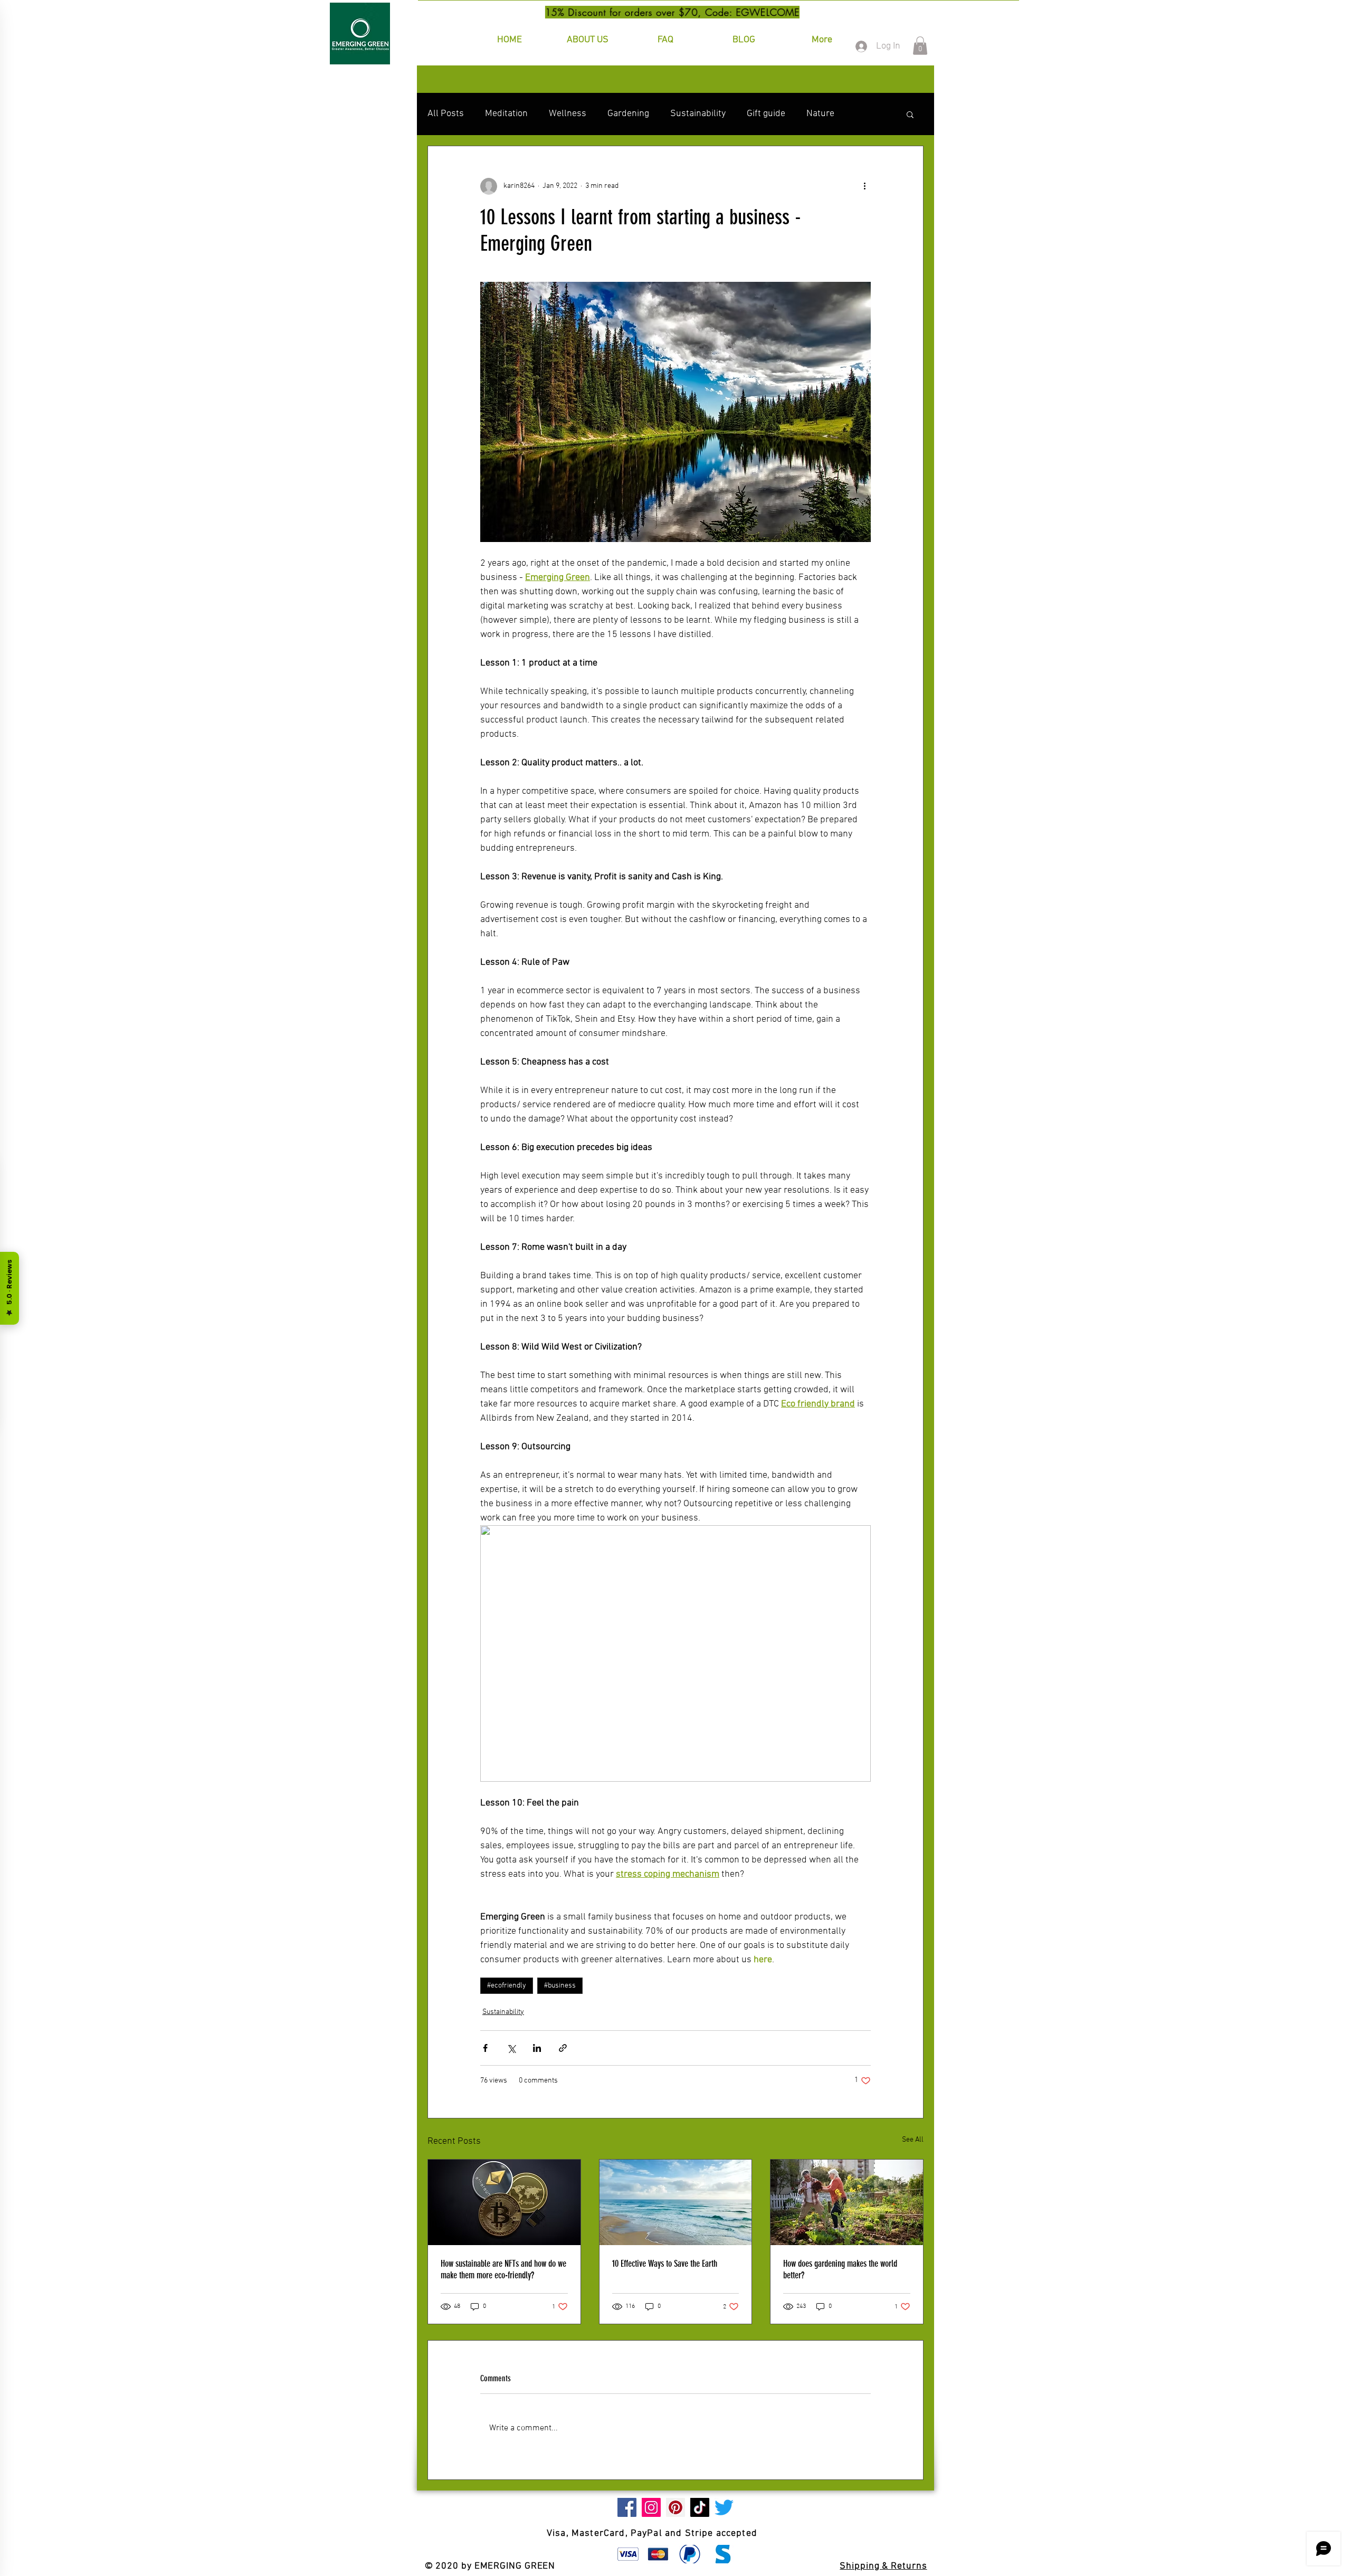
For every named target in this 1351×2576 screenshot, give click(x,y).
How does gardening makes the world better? (840, 2269)
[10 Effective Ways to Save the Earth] (676, 2202)
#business (560, 1986)
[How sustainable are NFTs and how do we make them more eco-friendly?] (504, 2202)
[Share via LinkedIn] (537, 2048)
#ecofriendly (507, 1986)
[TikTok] (700, 2507)
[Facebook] (627, 2507)
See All (913, 2140)
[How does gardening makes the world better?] (847, 2202)
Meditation (506, 114)
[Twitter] (724, 2507)
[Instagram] (651, 2507)
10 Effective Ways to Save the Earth (665, 2264)
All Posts (446, 114)
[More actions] (864, 186)
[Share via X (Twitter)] (511, 2048)
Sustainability (698, 114)
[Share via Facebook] (485, 2048)
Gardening (628, 114)
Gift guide (766, 114)
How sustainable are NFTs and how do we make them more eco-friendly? (503, 2269)
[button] (920, 46)
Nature (820, 114)
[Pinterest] (675, 2507)
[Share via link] (563, 2048)
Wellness (568, 114)
